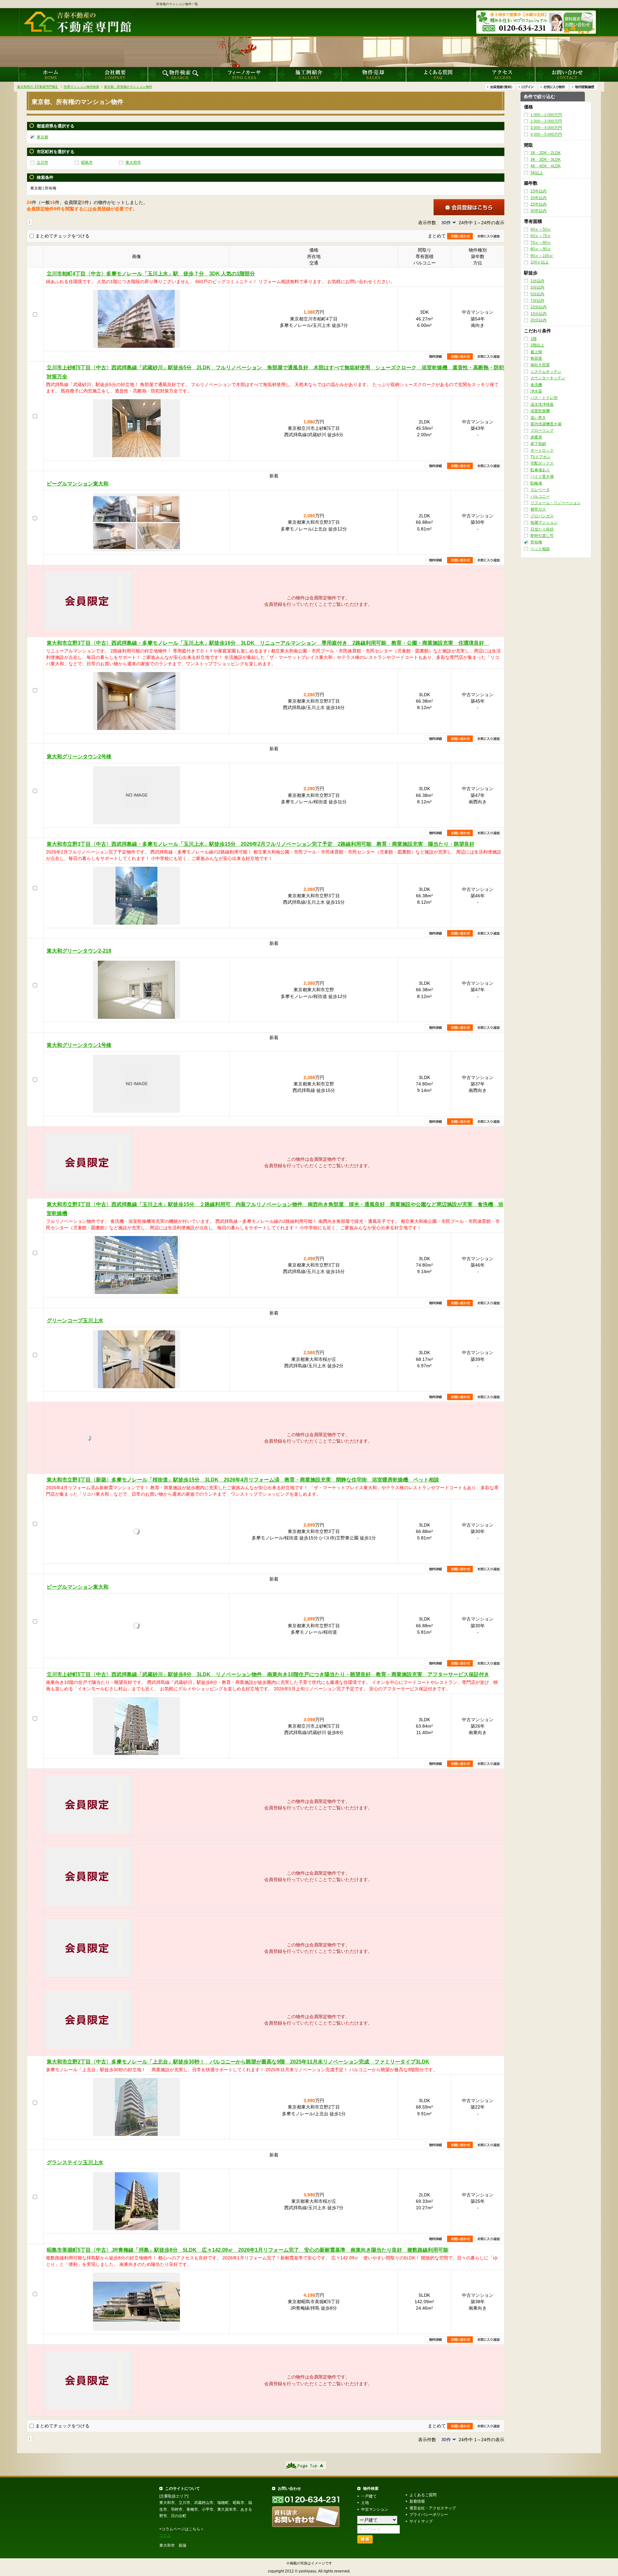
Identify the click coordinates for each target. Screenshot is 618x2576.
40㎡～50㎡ (541, 229)
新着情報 (417, 2501)
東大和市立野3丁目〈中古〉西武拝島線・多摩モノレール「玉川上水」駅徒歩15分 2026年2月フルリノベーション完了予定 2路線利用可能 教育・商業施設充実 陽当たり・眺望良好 (261, 844)
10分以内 (538, 307)
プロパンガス (542, 516)
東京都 (42, 137)
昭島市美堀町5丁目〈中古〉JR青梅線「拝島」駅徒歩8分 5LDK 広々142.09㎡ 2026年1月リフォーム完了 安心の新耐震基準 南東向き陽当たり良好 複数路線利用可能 (248, 2250)
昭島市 (87, 162)
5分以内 (537, 294)
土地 (365, 2503)
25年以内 (538, 204)
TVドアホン (541, 457)
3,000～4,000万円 (546, 128)
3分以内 (537, 287)
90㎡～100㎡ (542, 256)
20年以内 (538, 198)
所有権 (536, 542)
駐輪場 (536, 483)
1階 (534, 339)
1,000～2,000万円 (546, 115)
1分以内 (537, 281)
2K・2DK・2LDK (546, 153)
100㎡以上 (540, 262)
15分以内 (538, 314)
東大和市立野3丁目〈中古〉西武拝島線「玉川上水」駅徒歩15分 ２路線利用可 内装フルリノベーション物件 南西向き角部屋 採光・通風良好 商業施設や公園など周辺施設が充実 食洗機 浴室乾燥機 (275, 1209)
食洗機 (536, 385)
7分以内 (537, 300)
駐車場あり (540, 470)
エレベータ (540, 490)
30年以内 (538, 211)
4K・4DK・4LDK (546, 166)
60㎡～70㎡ (541, 236)
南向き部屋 (540, 365)
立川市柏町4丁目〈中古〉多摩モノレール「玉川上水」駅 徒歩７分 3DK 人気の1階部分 (151, 274)
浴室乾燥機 (540, 411)
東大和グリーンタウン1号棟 (79, 1045)
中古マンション (375, 2509)
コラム (165, 2535)
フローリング (542, 431)
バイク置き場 (542, 477)
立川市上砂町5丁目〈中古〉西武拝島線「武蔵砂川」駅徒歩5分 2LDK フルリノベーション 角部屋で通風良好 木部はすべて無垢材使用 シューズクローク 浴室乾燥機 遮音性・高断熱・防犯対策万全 (275, 372)
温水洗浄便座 (542, 404)
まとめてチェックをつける (62, 236)
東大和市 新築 (173, 2545)
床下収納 (538, 444)
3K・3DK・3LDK (546, 160)
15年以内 (538, 191)
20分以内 (538, 320)
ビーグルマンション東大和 (78, 484)
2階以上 (537, 345)
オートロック (542, 450)
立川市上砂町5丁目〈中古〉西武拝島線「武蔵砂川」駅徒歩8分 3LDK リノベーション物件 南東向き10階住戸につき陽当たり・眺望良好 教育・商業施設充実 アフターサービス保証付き (268, 1674)
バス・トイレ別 (544, 398)
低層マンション (544, 522)
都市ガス (538, 510)
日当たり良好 (542, 529)
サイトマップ (421, 2521)
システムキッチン (546, 372)
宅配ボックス (542, 464)
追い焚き (538, 418)
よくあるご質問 (423, 2495)
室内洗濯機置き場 (546, 424)
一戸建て (369, 2496)
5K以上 (537, 173)
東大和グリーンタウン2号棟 (79, 757)
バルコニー (540, 496)
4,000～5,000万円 (546, 134)
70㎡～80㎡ (541, 243)
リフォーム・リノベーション (556, 503)
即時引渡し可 (542, 536)
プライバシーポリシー (429, 2515)
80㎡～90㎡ (541, 249)
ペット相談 (540, 549)
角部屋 (536, 358)
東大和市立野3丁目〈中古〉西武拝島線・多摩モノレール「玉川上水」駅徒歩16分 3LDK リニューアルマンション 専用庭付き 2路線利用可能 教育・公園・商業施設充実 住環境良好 (268, 643)
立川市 (42, 162)
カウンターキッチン (548, 378)
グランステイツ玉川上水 (75, 2162)
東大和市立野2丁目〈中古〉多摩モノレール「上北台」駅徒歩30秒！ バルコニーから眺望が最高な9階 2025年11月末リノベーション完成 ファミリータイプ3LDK (238, 2062)
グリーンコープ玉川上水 (75, 1320)
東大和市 (133, 162)
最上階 (536, 352)
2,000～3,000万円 (546, 121)
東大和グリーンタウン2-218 (79, 951)
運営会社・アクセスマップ (433, 2508)
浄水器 (536, 391)
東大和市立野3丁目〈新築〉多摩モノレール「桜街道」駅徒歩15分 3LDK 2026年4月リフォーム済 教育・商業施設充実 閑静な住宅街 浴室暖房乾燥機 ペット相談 (243, 1480)
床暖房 (536, 437)
